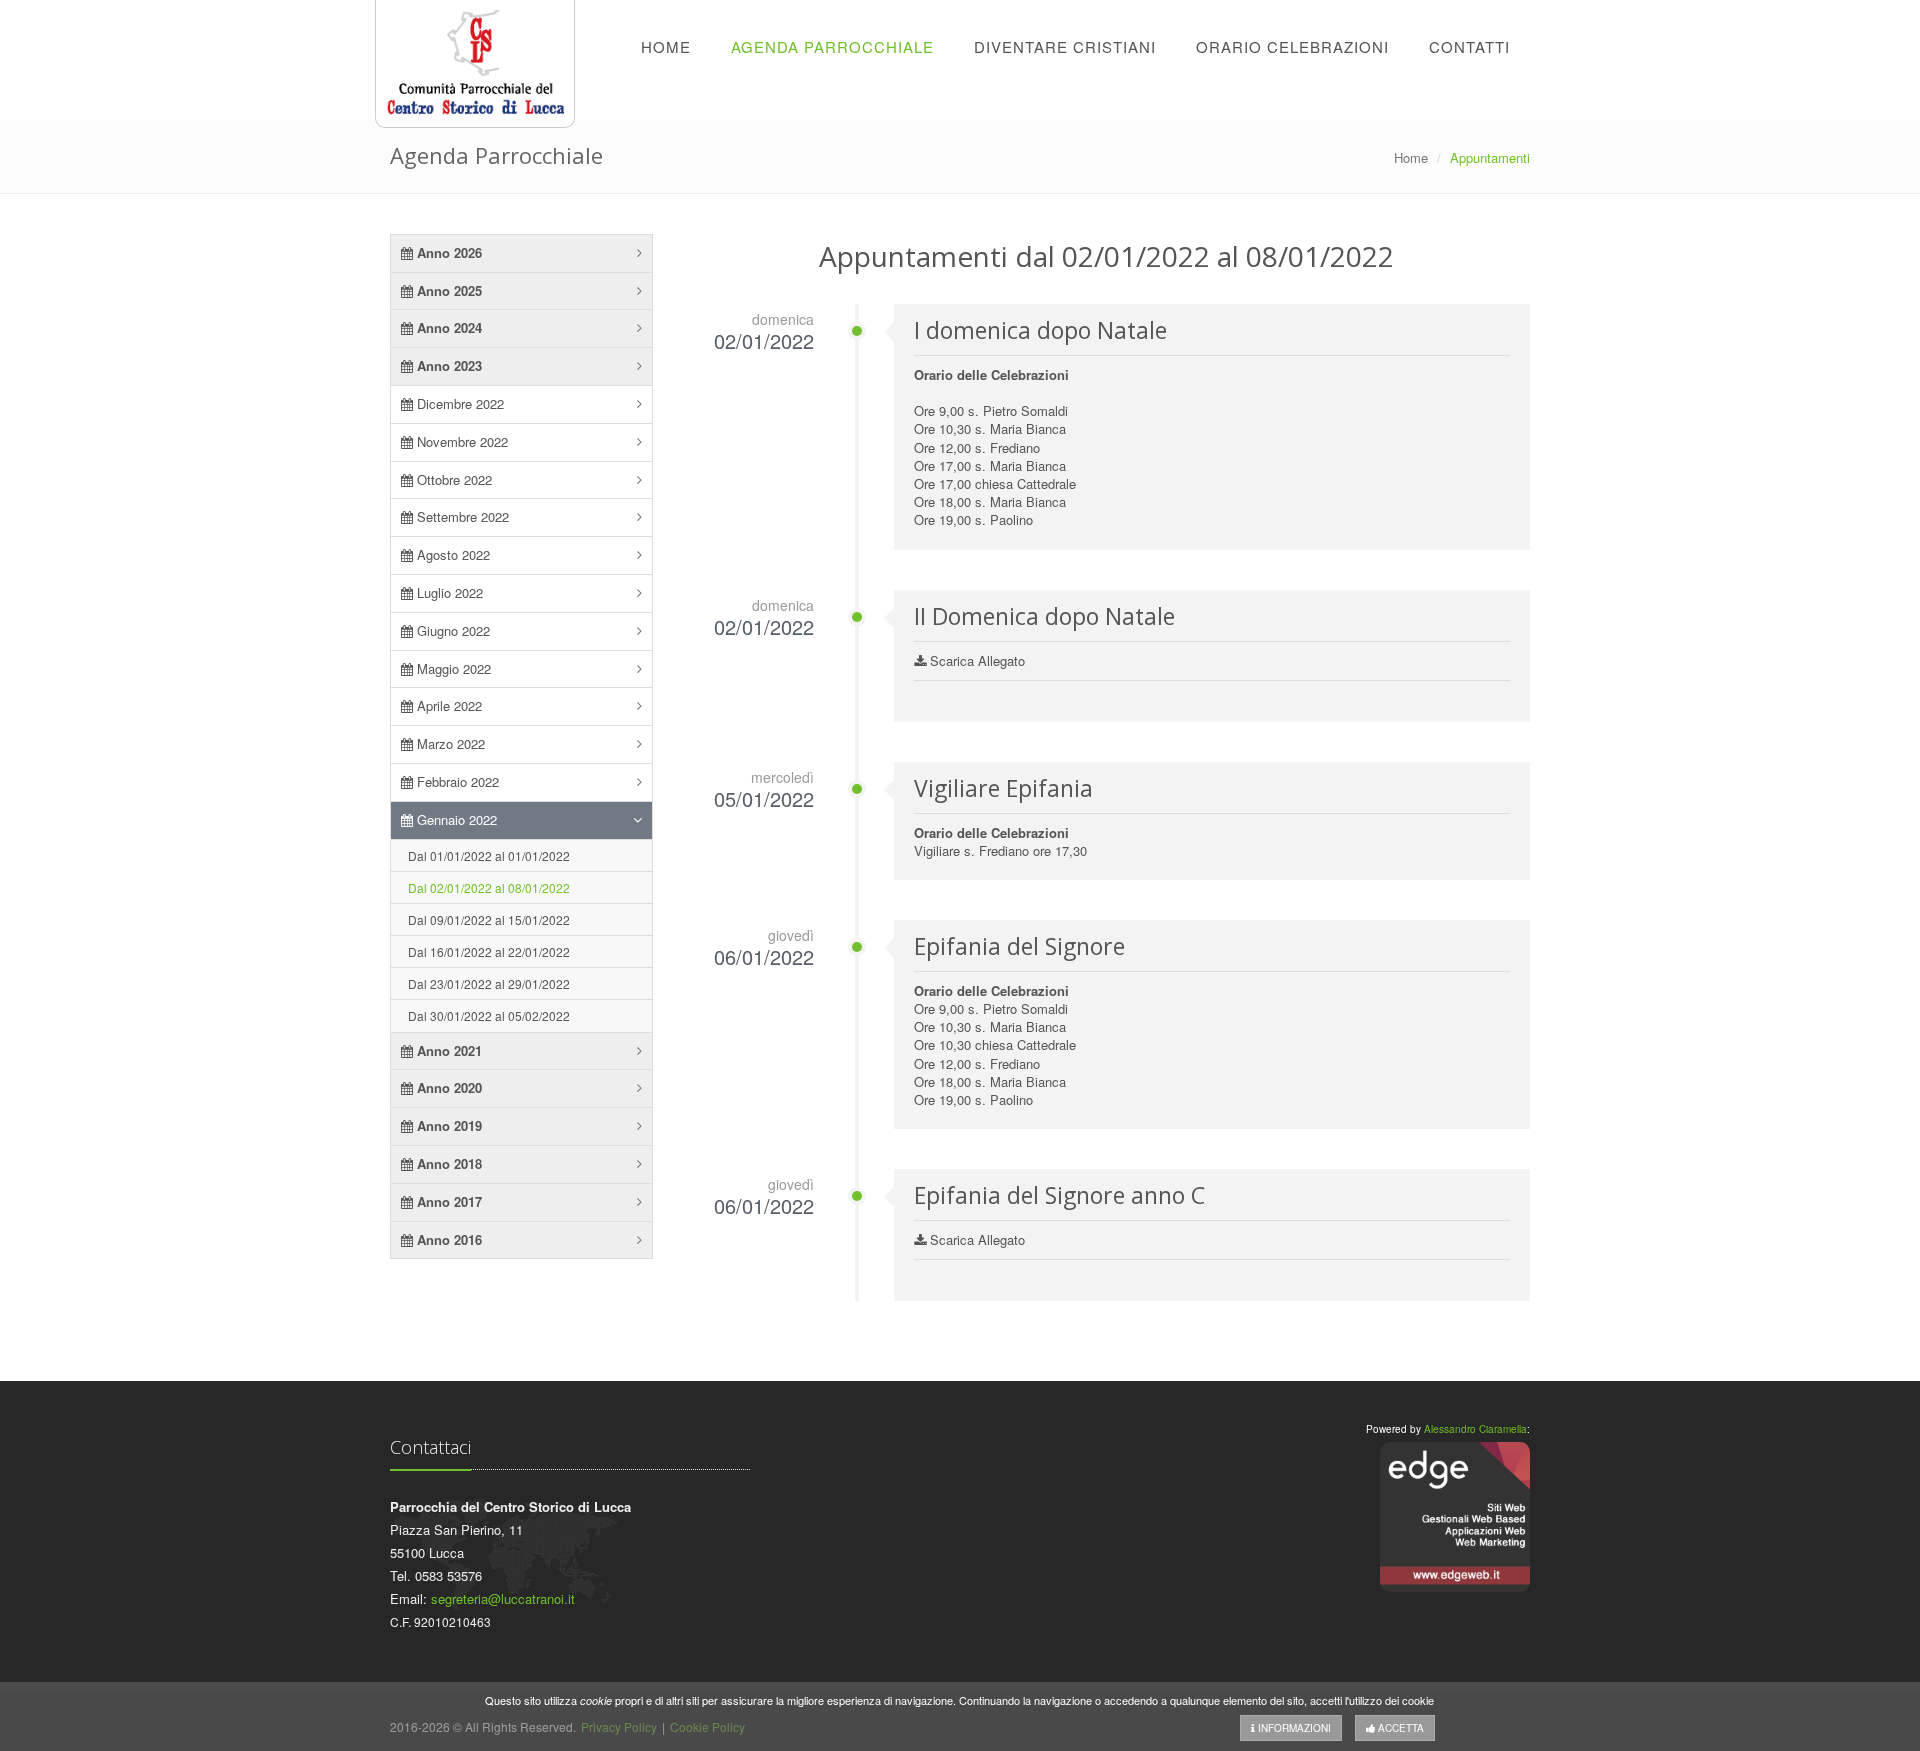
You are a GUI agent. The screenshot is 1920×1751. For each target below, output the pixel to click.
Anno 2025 (447, 290)
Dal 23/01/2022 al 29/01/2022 (489, 983)
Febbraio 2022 (456, 781)
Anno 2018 (447, 1163)
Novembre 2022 (460, 441)
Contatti (1469, 46)
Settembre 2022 (461, 516)
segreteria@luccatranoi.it (503, 1598)
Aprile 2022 (447, 705)
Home (666, 46)
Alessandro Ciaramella (1475, 1429)
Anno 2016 (447, 1239)
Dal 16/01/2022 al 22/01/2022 (489, 951)
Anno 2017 (447, 1201)
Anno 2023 (447, 365)
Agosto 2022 (451, 554)
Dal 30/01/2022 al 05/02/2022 (489, 1015)
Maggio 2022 (452, 668)
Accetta (1399, 1728)
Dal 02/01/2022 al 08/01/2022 (489, 887)
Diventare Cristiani (1065, 46)
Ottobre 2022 (452, 479)
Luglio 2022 (448, 592)
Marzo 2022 (449, 743)
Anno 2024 (447, 327)
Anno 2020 (447, 1087)
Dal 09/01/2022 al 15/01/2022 (489, 919)
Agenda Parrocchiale (832, 46)
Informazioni (1293, 1728)
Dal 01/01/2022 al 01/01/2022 (489, 855)
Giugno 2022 (451, 630)
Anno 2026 (447, 252)
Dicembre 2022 (458, 403)
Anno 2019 (447, 1125)
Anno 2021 (447, 1050)
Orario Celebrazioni (1292, 46)
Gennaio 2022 (455, 819)
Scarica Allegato (975, 660)
